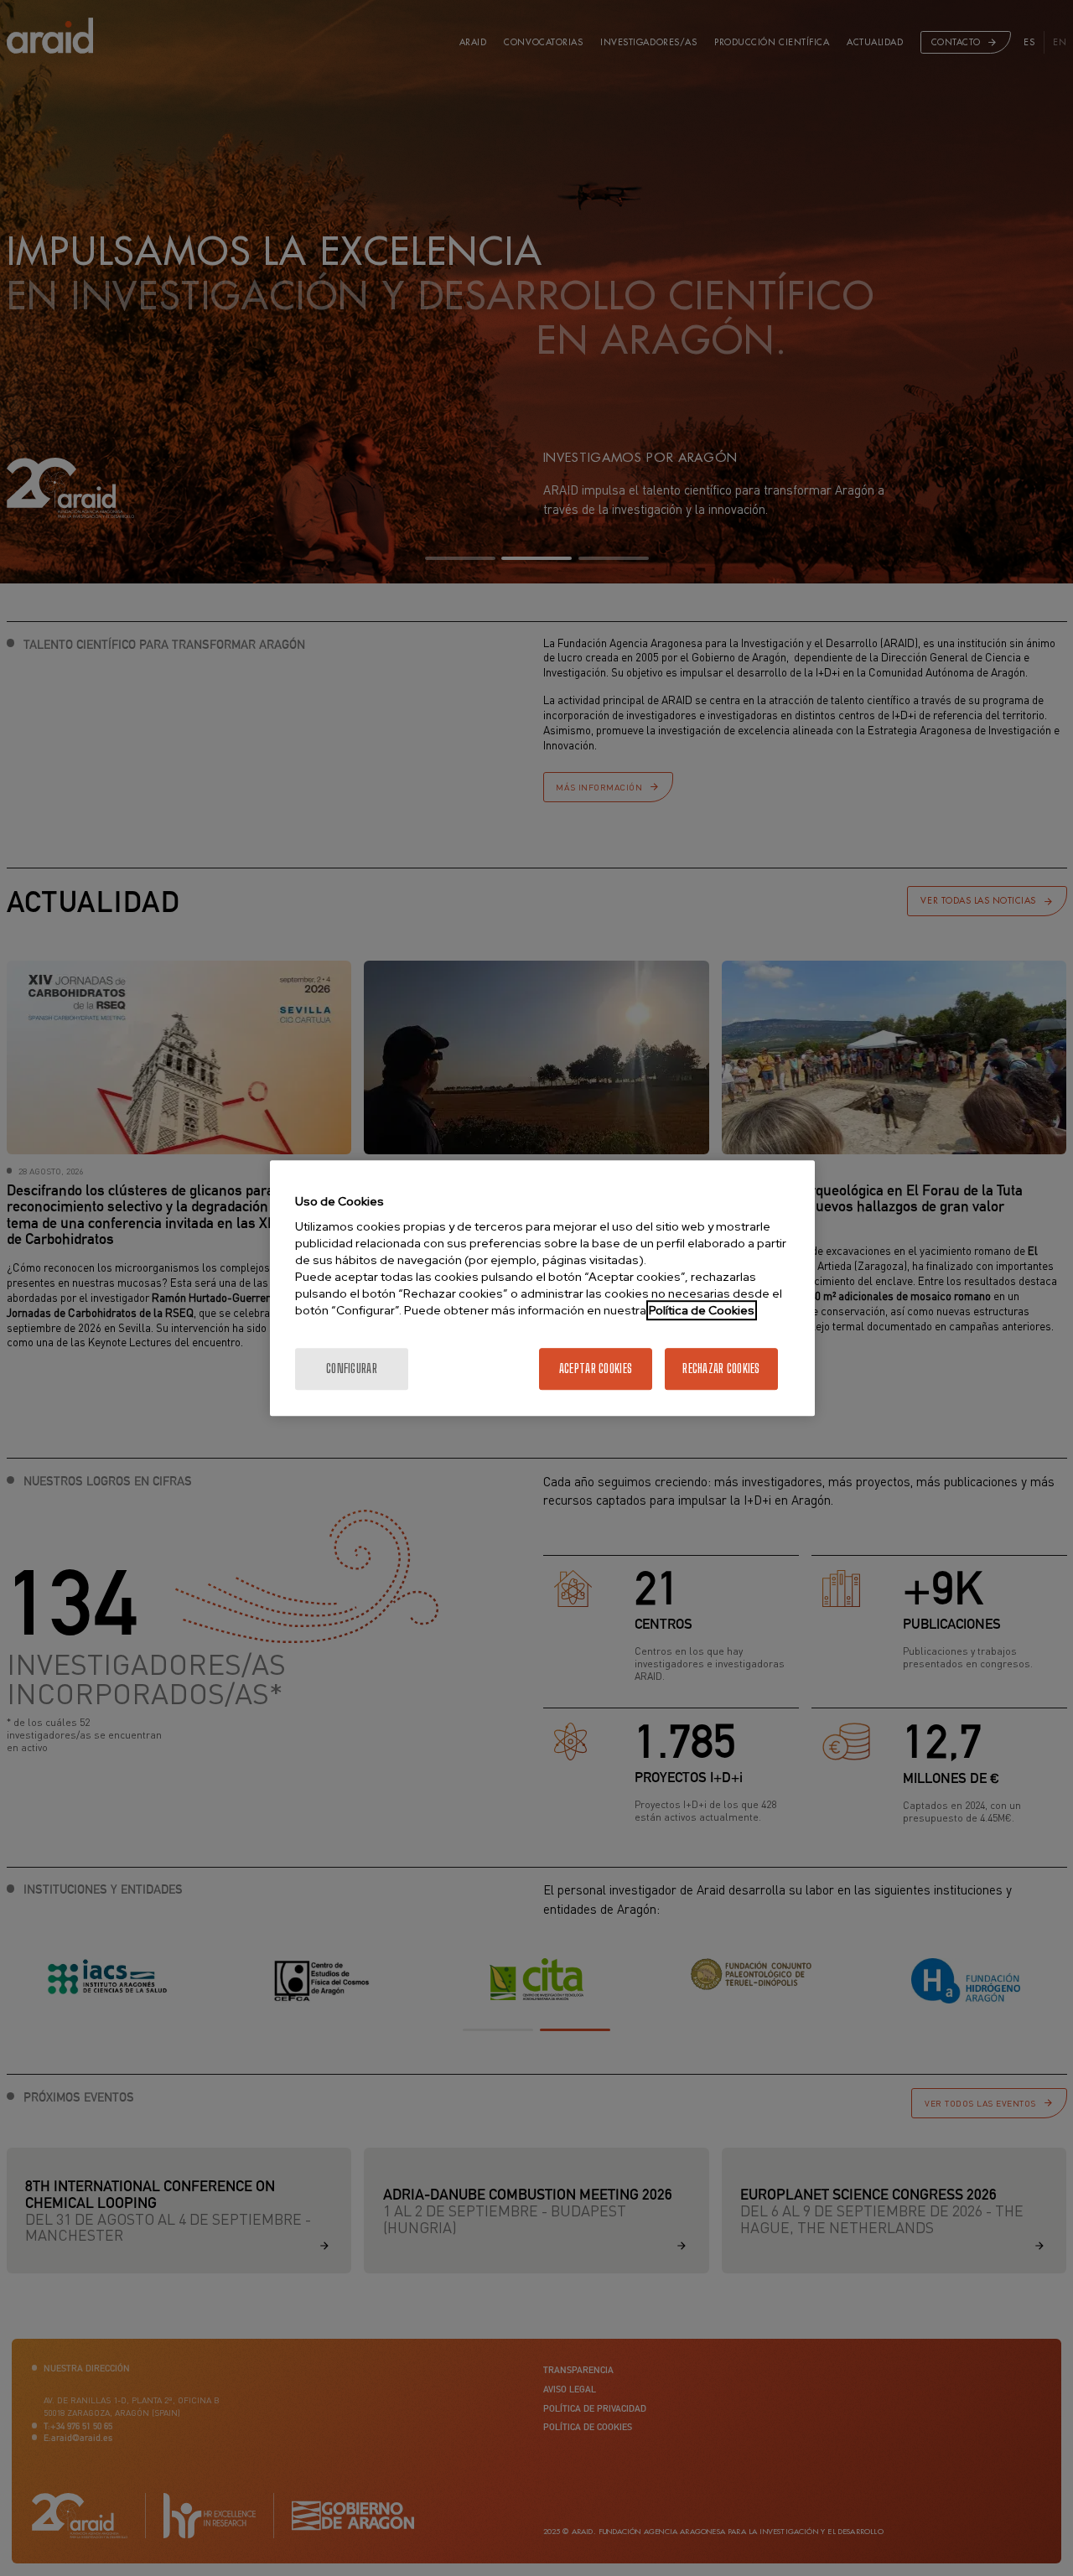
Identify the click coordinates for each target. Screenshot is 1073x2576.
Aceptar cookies (596, 1368)
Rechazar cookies (721, 1368)
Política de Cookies (702, 1310)
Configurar (352, 1368)
